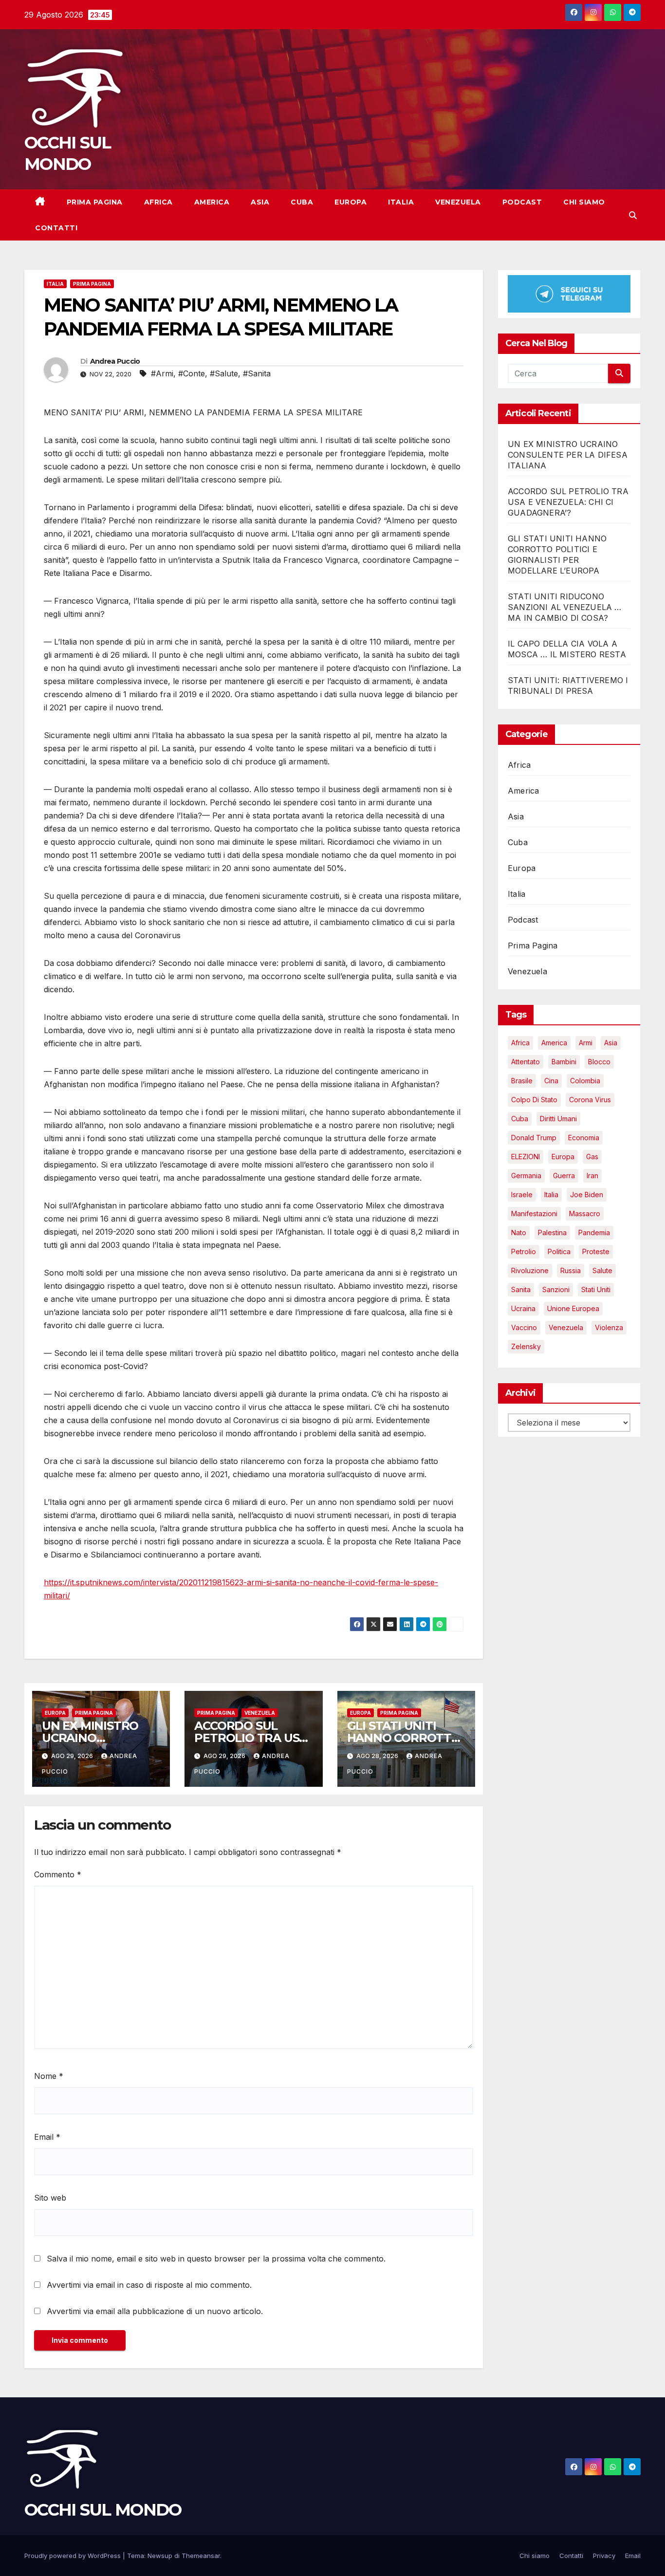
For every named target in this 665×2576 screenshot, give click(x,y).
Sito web (50, 2198)
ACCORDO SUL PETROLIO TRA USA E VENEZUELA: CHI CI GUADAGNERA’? (568, 501)
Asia (260, 202)
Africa (158, 202)
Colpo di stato (534, 1099)
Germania (526, 1175)
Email (47, 2137)
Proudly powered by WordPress (74, 2556)
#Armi (162, 373)
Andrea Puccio (115, 361)
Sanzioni (556, 1289)
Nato (519, 1232)
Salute (602, 1270)
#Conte (192, 373)
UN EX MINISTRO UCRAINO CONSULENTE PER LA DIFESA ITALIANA (568, 454)
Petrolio (524, 1251)
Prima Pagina (95, 202)
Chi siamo (584, 202)
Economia (584, 1137)
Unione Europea (573, 1308)
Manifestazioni (534, 1213)
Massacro (585, 1213)
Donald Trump (534, 1137)
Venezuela (458, 202)
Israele (522, 1194)
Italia (401, 202)
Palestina (552, 1232)
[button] (633, 215)
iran (592, 1175)
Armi (586, 1042)
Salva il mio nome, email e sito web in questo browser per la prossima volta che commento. (216, 2259)
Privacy (604, 2556)
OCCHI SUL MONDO (103, 2510)
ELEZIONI (526, 1156)
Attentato (526, 1061)
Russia (571, 1270)
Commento (58, 1874)
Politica (559, 1251)
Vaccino (524, 1327)
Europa (351, 202)
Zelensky (526, 1346)
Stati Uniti (596, 1289)
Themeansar (201, 2556)
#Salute (224, 373)
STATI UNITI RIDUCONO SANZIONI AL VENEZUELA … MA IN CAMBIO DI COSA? (565, 607)
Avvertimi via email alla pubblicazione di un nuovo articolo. (155, 2311)
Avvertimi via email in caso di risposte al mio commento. (149, 2285)
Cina (551, 1080)
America (212, 202)
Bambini (564, 1061)
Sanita (521, 1289)
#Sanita (257, 373)
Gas (592, 1156)
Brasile (522, 1080)
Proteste (596, 1251)
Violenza (609, 1327)
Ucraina (523, 1308)
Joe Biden (587, 1194)
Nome (49, 2076)
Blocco (599, 1061)
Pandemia (594, 1232)
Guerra (564, 1175)
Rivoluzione (530, 1270)
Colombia (585, 1080)
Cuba (302, 202)
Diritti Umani (558, 1118)
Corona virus (590, 1099)
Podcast (522, 202)
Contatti (56, 228)
